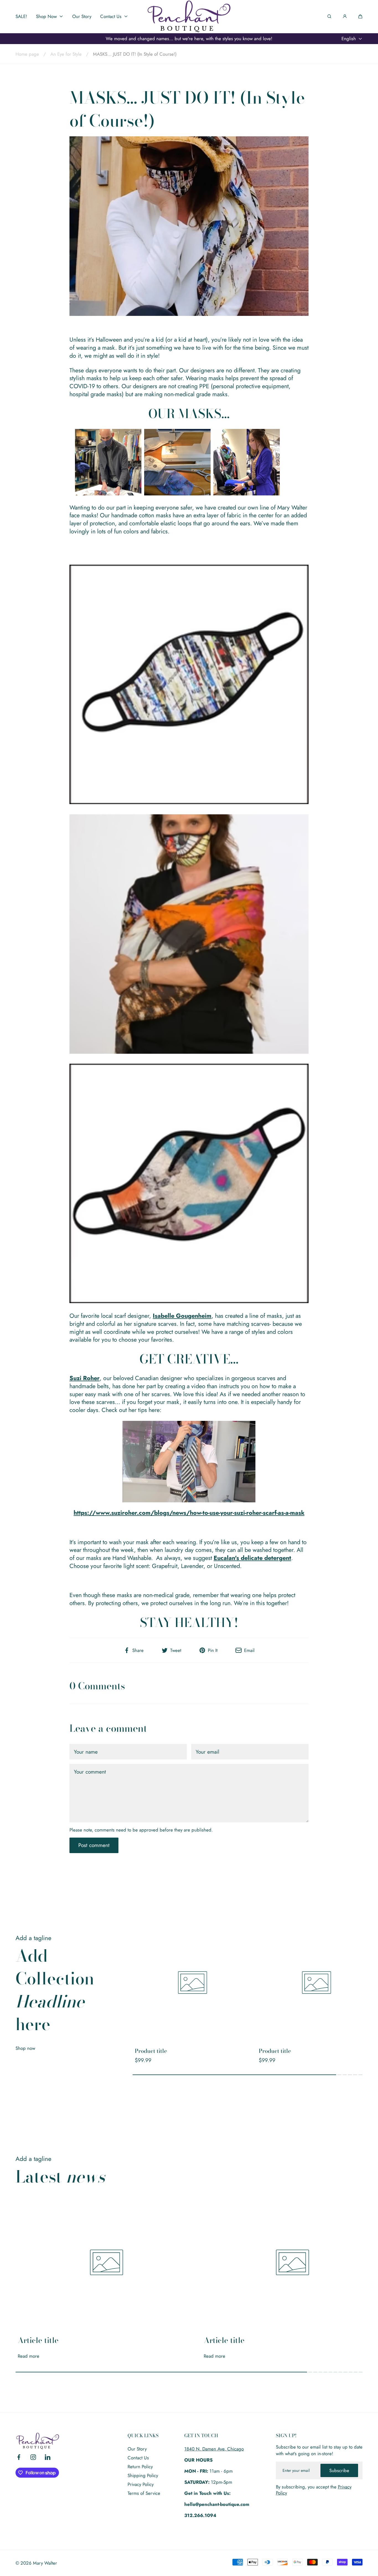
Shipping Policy (143, 2475)
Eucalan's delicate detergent (252, 1558)
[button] (360, 16)
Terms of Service (144, 2493)
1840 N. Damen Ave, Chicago (214, 2449)
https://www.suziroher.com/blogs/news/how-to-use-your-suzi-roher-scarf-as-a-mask (189, 1513)
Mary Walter (45, 2563)
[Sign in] (345, 16)
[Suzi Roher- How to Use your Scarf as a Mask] (189, 1462)
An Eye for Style (66, 54)
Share (138, 1650)
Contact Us (138, 2458)
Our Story (137, 2449)
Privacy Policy (141, 2484)
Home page (27, 54)
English (349, 39)
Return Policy (140, 2467)
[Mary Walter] (189, 16)
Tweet (176, 1650)
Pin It (213, 1650)
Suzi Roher (85, 1378)
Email (249, 1650)
